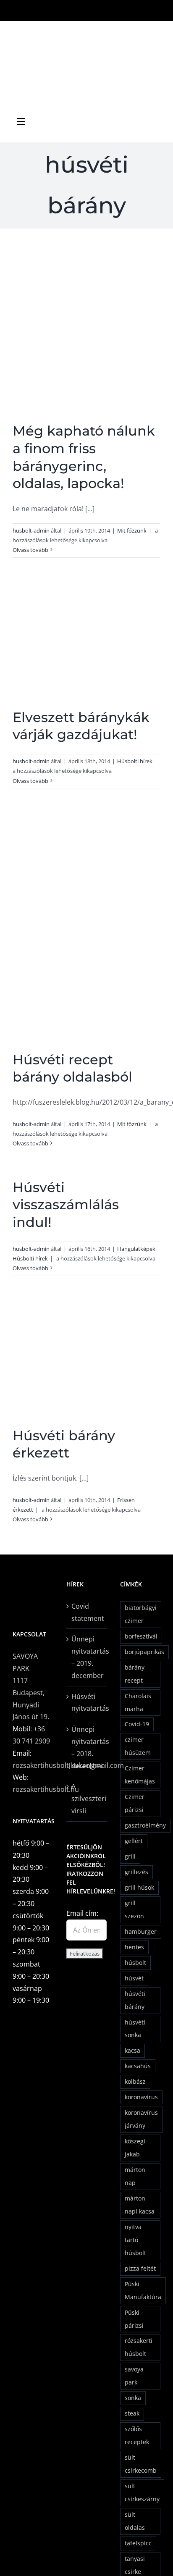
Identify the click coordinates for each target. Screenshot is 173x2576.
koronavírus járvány (141, 2119)
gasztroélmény (145, 1825)
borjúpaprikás (144, 1652)
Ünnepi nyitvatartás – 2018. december (87, 1747)
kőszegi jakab (135, 2148)
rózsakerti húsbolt (139, 2347)
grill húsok (139, 1887)
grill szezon (134, 1909)
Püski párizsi (134, 2319)
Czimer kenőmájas (140, 1775)
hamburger (141, 1931)
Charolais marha (138, 1702)
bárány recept (135, 1674)
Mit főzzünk (132, 530)
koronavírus (141, 2097)
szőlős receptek (137, 2435)
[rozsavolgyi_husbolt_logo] (86, 29)
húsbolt (135, 1963)
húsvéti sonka (135, 2029)
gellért (134, 1841)
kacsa (132, 2050)
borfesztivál (141, 1636)
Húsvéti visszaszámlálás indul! (66, 1205)
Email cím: (82, 1913)
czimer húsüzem (138, 1746)
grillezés (136, 1872)
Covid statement (87, 1612)
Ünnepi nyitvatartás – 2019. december (87, 1657)
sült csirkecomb (141, 2464)
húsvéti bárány (135, 2000)
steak (132, 2413)
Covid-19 (137, 1724)
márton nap (135, 2176)
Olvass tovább (30, 550)
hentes (134, 1947)
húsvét (134, 1978)
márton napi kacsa (140, 2205)
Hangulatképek (136, 1249)
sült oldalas (135, 2521)
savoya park (134, 2376)
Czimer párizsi (135, 1803)
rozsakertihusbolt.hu (46, 1789)
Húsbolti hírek (135, 761)
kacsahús (138, 2066)
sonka (133, 2398)
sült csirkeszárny (142, 2492)
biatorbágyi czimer (141, 1614)
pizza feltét (140, 2268)
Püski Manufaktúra (143, 2290)
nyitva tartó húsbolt (135, 2240)
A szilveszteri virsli (87, 1799)
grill (130, 1856)
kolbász (135, 2081)
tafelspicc (138, 2543)
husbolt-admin (31, 530)
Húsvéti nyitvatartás (87, 1703)
